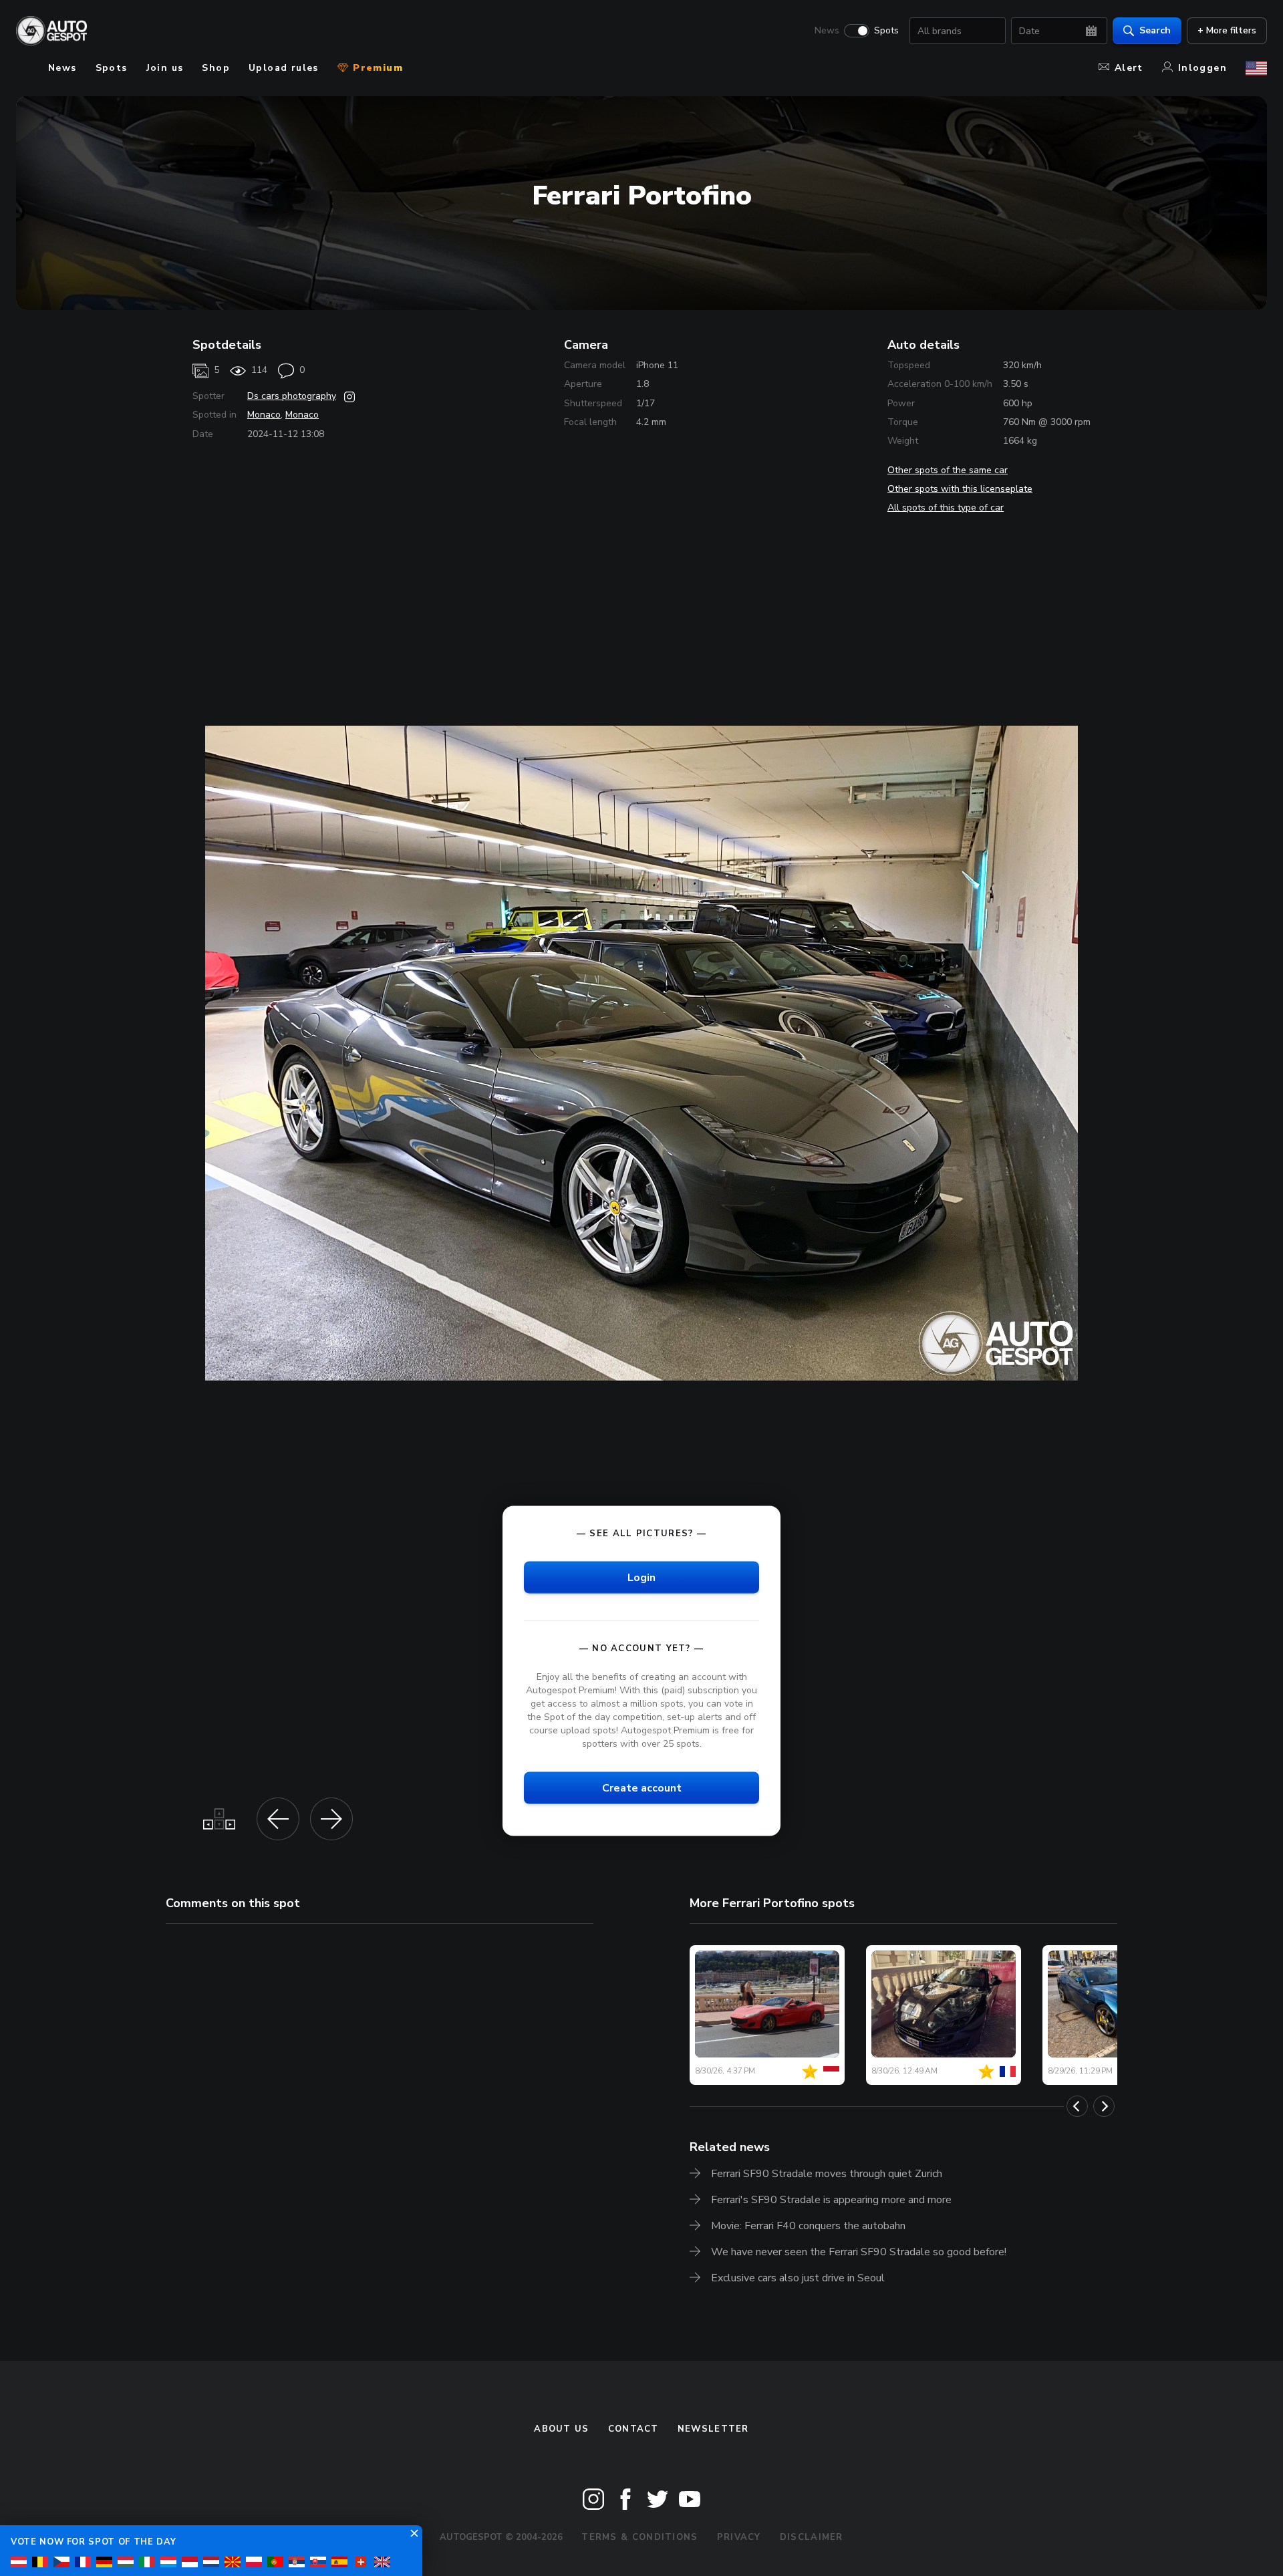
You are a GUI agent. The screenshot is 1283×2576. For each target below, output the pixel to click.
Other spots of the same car (948, 470)
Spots (886, 31)
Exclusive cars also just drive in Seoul (798, 2278)
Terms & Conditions (639, 2537)
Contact (633, 2429)
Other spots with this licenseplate (960, 489)
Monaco (264, 415)
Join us (165, 68)
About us (561, 2429)
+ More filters (1227, 30)
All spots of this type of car (946, 508)
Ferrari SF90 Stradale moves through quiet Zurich (827, 2174)
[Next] (1104, 2106)
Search (1155, 30)
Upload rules (284, 68)
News (827, 31)
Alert (1129, 68)
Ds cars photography (292, 396)
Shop (216, 68)
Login (641, 1577)
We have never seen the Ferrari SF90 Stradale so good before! (859, 2252)
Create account (642, 1788)
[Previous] (1077, 2106)
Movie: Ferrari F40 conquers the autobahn (808, 2226)
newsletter (713, 2429)
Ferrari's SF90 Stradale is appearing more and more (831, 2200)
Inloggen (1202, 68)
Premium (376, 68)
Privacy (739, 2537)
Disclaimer (812, 2537)
